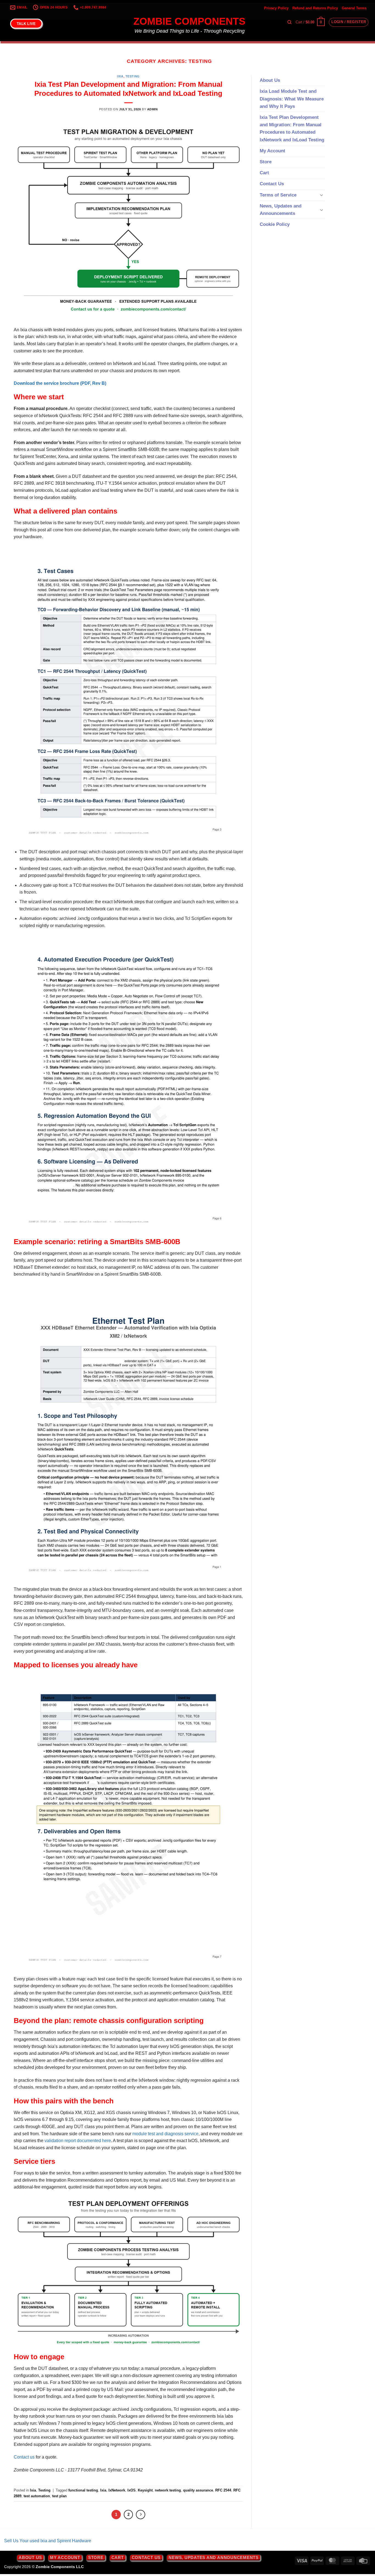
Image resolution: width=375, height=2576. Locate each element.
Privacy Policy (276, 8)
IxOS (131, 2490)
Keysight (145, 2490)
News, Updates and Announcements (281, 210)
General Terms (354, 8)
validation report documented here (78, 2141)
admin (152, 109)
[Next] (141, 2515)
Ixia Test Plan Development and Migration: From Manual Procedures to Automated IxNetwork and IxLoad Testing (292, 129)
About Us (270, 80)
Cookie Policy (275, 224)
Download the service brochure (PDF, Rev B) (60, 383)
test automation (37, 2496)
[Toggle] (321, 195)
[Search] (289, 22)
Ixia (120, 76)
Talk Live (26, 24)
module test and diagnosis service (165, 2134)
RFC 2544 (223, 2490)
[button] (310, 22)
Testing (133, 76)
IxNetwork (117, 2490)
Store (266, 162)
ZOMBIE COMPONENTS (189, 21)
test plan (59, 2496)
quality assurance (198, 2490)
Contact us (24, 2457)
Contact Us (272, 184)
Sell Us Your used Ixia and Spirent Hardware (48, 2541)
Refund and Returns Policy (315, 8)
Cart (264, 173)
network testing (168, 2490)
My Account (272, 151)
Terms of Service (278, 195)
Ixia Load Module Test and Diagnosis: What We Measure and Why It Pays (292, 99)
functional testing (83, 2490)
